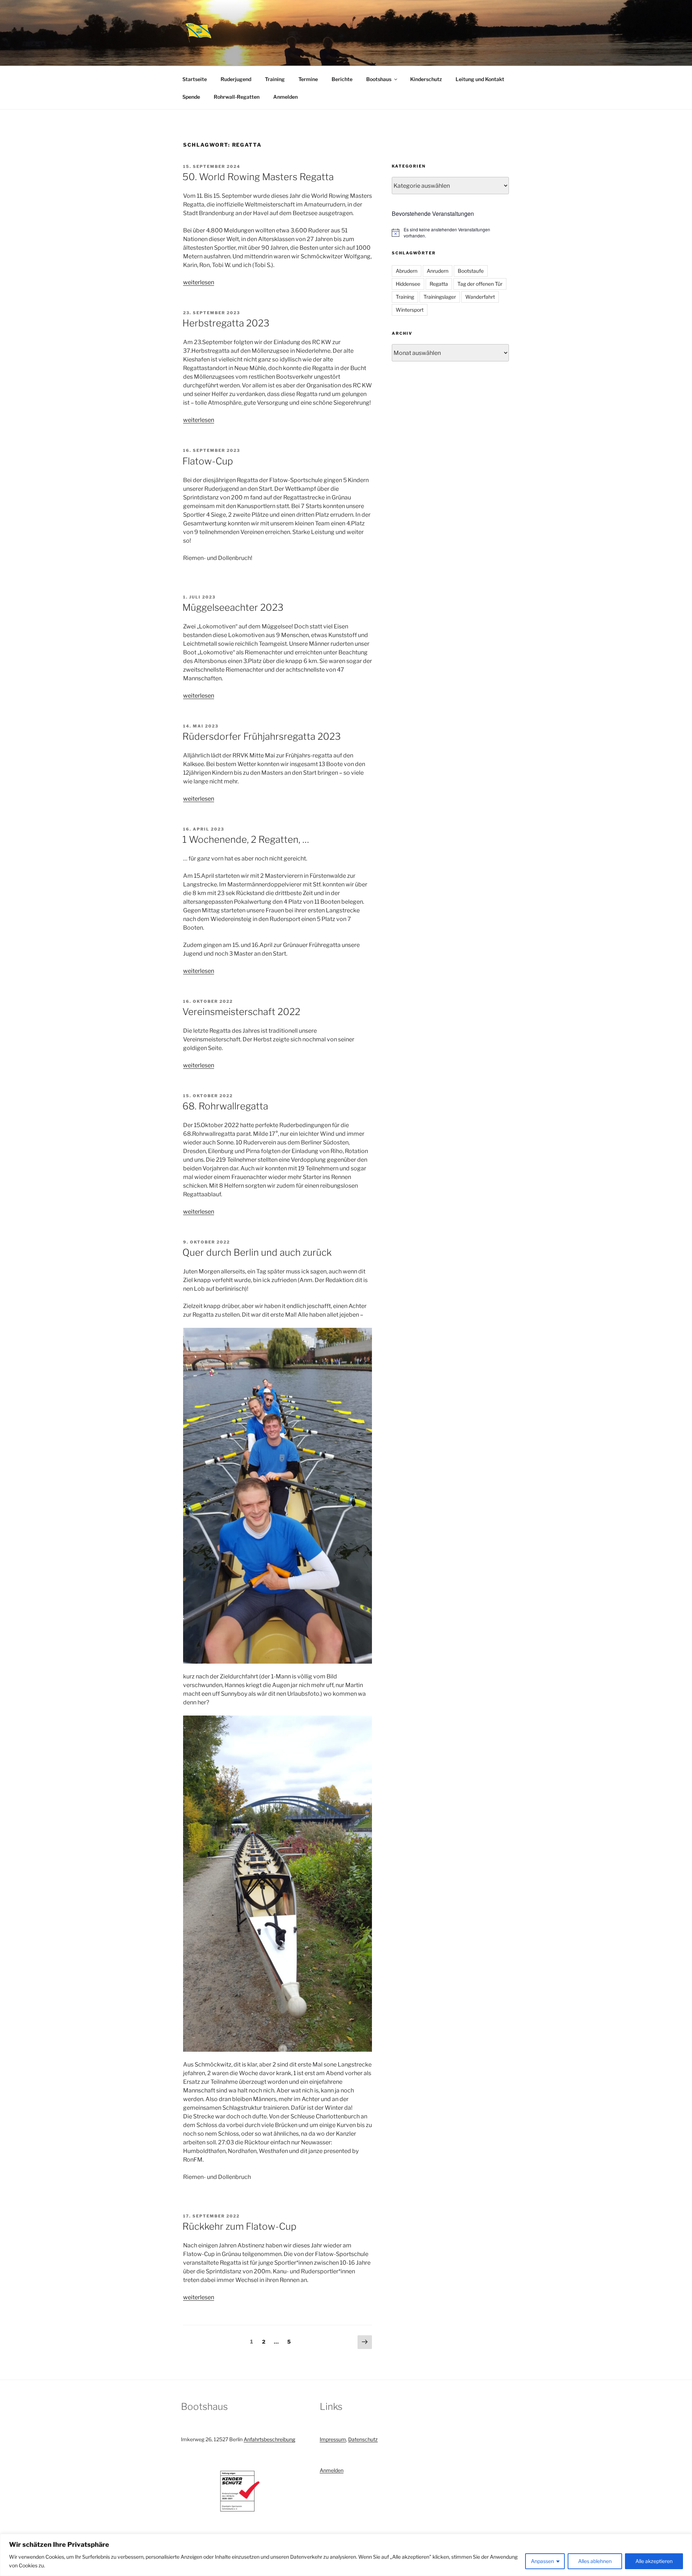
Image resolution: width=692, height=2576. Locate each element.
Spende (191, 97)
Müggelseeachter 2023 (233, 607)
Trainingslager (440, 297)
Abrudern (407, 271)
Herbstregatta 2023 (226, 323)
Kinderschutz (426, 79)
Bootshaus (379, 79)
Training (275, 79)
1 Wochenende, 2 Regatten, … (246, 839)
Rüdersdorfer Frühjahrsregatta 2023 (261, 736)
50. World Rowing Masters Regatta (258, 177)
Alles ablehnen (595, 2561)
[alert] (450, 233)
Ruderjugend (236, 79)
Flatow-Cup (208, 461)
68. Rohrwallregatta (225, 1106)
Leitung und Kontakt (480, 79)
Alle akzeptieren (654, 2561)
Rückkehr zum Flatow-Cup (239, 2226)
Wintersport (410, 310)
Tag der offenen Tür (480, 284)
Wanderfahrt (480, 297)
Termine (308, 79)
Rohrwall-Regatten (237, 97)
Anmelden (285, 97)
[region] (346, 2555)
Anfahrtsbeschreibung (269, 2439)
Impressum (333, 2439)
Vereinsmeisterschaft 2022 (241, 1012)
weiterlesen (199, 282)
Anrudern (438, 271)
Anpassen (542, 2561)
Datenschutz (363, 2439)
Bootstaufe (471, 271)
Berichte (342, 79)
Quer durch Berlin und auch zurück (257, 1252)
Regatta (439, 284)
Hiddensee (408, 284)
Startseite (195, 79)
